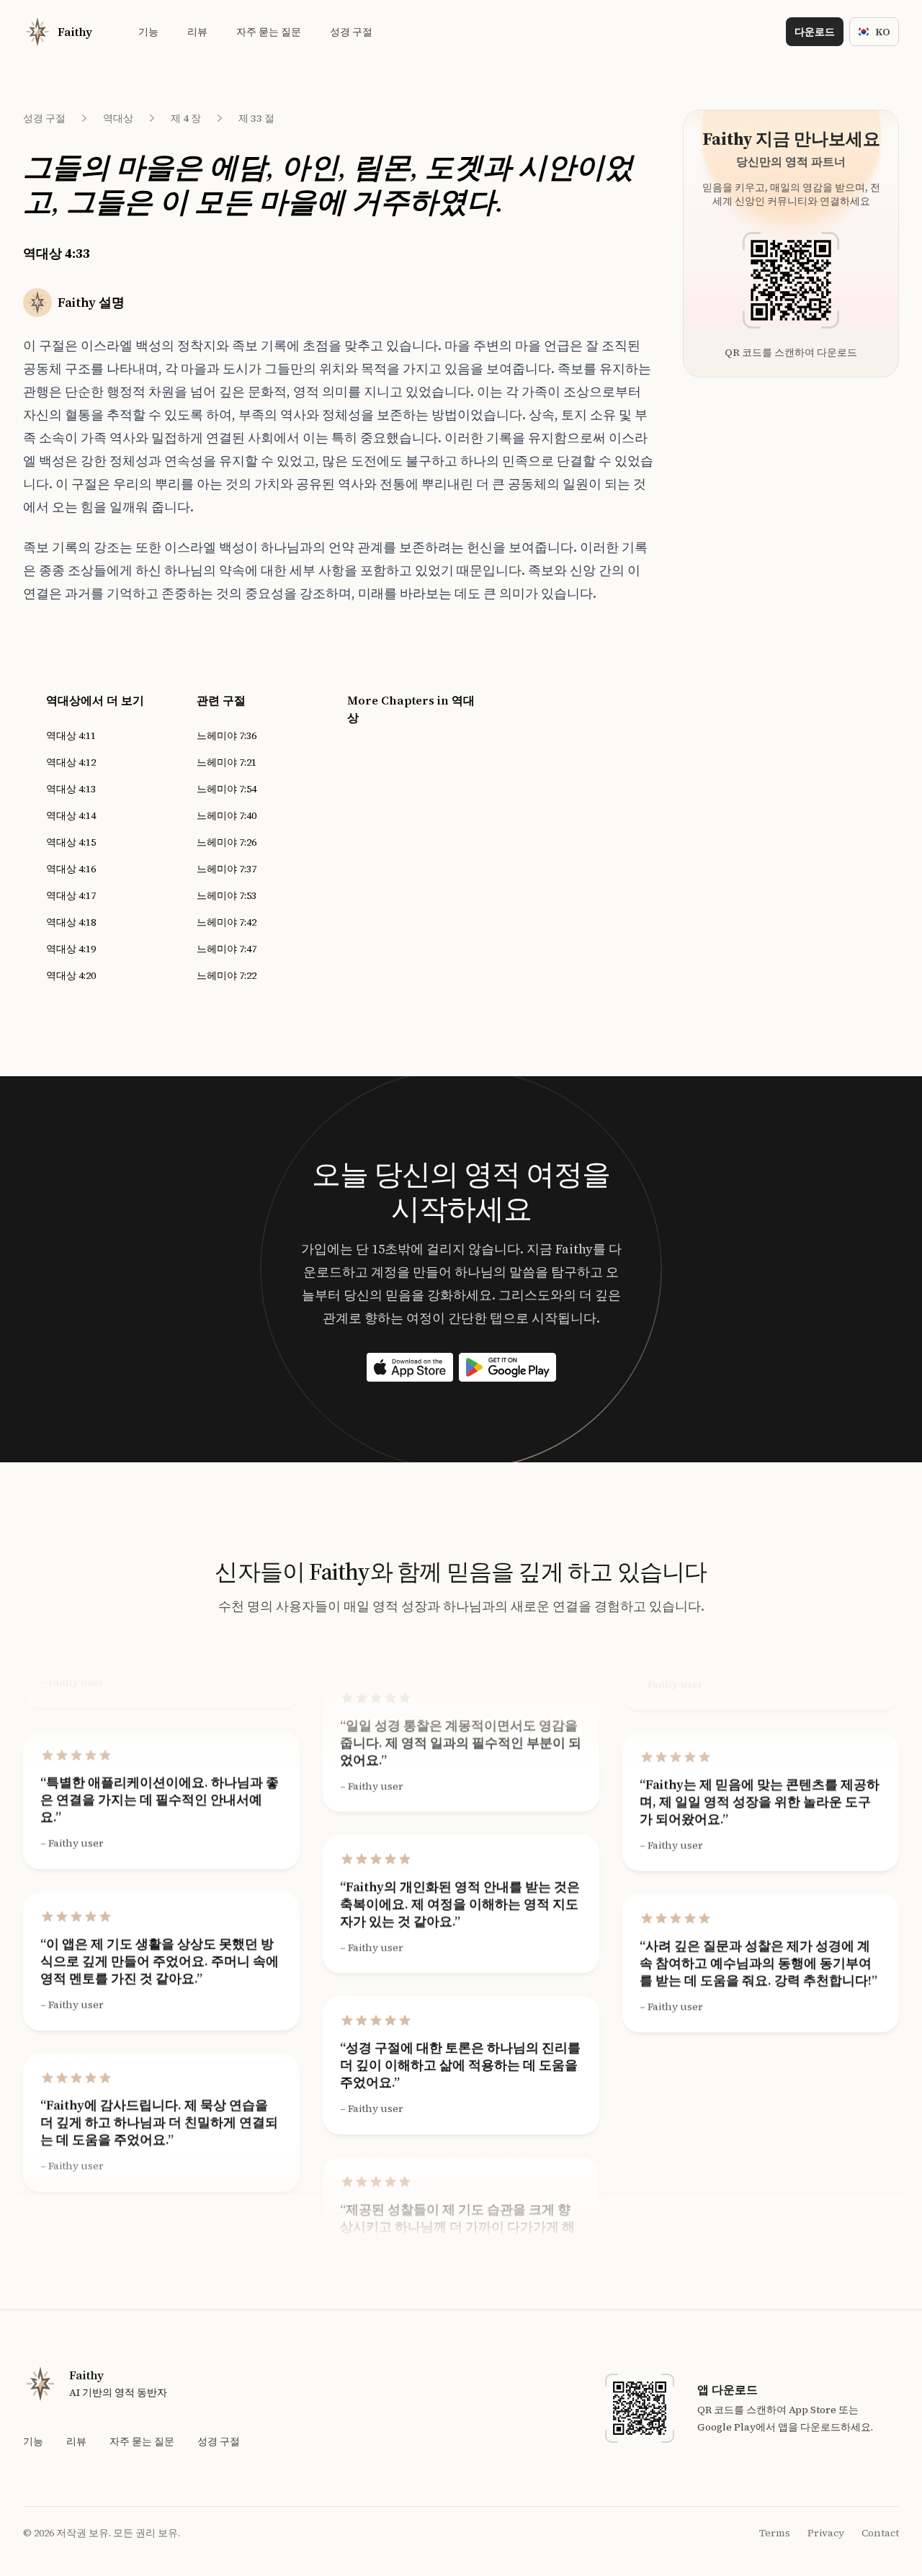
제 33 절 (256, 118)
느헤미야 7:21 (227, 762)
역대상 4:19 (71, 949)
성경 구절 (44, 118)
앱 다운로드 (728, 2389)
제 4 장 (186, 118)
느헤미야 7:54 (227, 789)
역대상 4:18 (71, 922)
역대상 (118, 118)
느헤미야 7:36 (227, 735)
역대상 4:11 (71, 735)
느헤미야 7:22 (227, 975)
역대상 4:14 (71, 815)
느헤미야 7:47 (227, 949)
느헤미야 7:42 (227, 922)
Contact (880, 2533)
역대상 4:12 (71, 762)
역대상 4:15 (71, 842)
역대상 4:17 (71, 895)
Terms (775, 2533)
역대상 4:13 (71, 789)
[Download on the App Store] (410, 1367)
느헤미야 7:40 (227, 815)
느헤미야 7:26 (227, 842)
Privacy (826, 2533)
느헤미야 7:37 (227, 869)
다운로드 (815, 32)
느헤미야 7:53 (227, 895)
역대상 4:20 (71, 975)
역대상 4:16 (71, 869)
